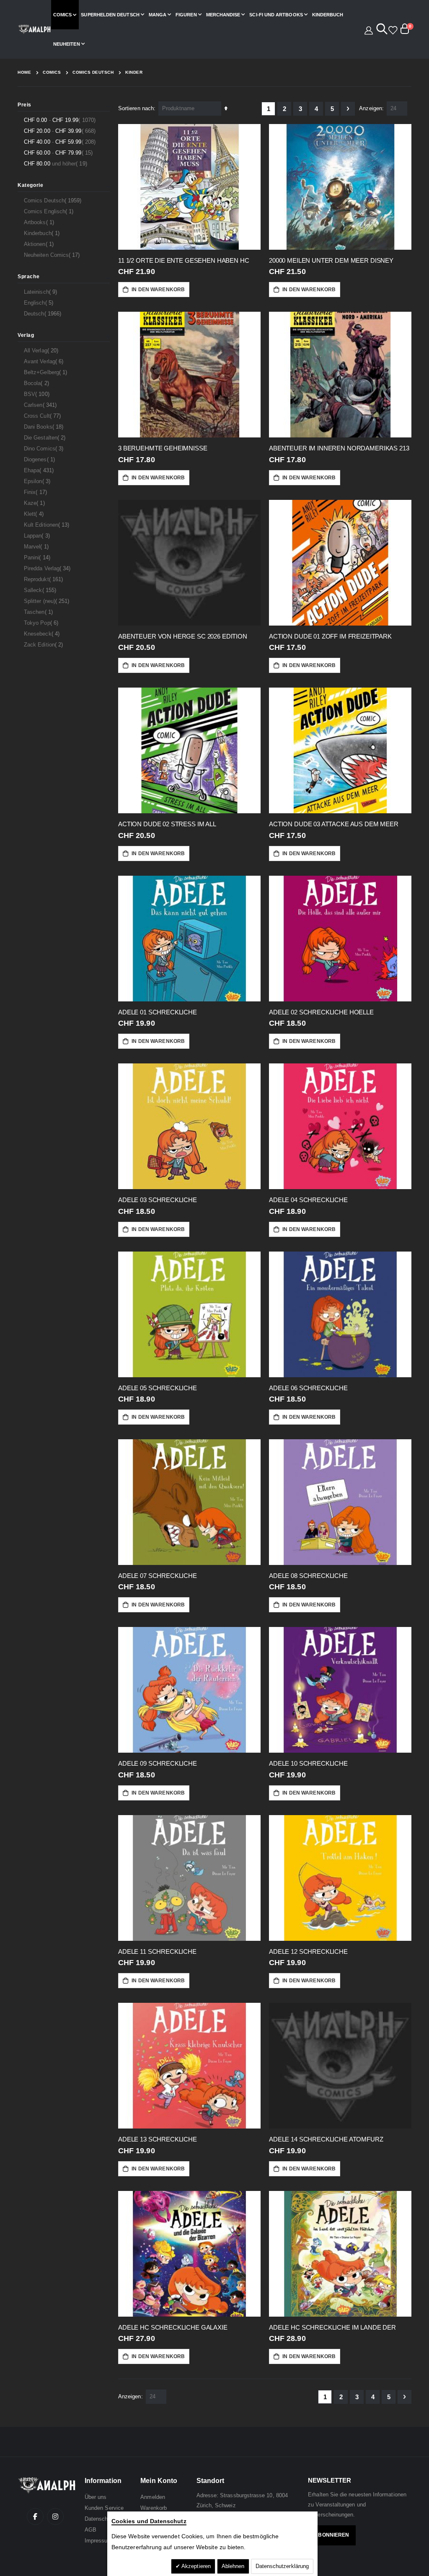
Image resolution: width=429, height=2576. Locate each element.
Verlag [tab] (26, 335)
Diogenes (40, 459)
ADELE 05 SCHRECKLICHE (158, 1388)
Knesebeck (43, 634)
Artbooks (40, 222)
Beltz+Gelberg (47, 372)
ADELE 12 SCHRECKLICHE (308, 1951)
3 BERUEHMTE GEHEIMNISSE (163, 448)
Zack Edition (44, 644)
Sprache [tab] (28, 277)
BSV (38, 394)
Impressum (98, 2541)
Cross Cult (43, 416)
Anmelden (153, 2497)
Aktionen (40, 244)
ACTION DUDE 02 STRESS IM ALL (167, 824)
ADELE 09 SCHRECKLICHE (158, 1763)
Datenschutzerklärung (282, 2566)
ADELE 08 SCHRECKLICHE (308, 1576)
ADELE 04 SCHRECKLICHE (308, 1200)
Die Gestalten (46, 437)
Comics (52, 72)
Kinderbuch (43, 233)
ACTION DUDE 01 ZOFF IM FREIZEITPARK (330, 636)
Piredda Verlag (48, 568)
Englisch (40, 303)
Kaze (35, 503)
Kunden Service (104, 2508)
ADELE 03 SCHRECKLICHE (158, 1200)
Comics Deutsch (93, 72)
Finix (36, 492)
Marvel (37, 546)
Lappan (38, 535)
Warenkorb (154, 2508)
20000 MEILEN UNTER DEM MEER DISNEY (331, 260)
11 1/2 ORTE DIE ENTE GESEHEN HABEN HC (183, 260)
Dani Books (45, 427)
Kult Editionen (48, 525)
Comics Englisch (50, 211)
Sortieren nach (136, 108)
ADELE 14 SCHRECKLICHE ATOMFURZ (326, 2139)
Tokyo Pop (42, 623)
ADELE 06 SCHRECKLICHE (308, 1388)
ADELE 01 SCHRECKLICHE (158, 1012)
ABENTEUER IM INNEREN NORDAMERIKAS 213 (339, 448)
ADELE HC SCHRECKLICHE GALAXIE (173, 2327)
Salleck (41, 590)
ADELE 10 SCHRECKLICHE (308, 1763)
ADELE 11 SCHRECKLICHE (157, 1951)
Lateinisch (41, 292)
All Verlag (42, 350)
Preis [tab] (25, 105)
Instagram (55, 2517)
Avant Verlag (45, 361)
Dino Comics (45, 448)
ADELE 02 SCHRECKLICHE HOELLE (321, 1012)
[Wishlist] (392, 29)
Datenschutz (100, 2519)
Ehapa (40, 470)
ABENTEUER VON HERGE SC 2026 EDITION (183, 636)
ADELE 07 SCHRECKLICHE (158, 1576)
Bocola (37, 383)
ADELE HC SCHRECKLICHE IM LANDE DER (332, 2327)
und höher (57, 163)
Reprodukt (44, 579)
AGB (90, 2530)
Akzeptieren (195, 2566)
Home (24, 72)
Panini (38, 557)
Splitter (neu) (48, 601)
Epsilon (38, 481)
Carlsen (41, 405)
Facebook (35, 2517)
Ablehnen (233, 2566)
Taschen (39, 612)
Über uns (96, 2497)
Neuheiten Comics (53, 255)
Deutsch (44, 313)
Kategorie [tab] (30, 185)
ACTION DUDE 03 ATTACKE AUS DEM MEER (334, 824)
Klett (35, 514)
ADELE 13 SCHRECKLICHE (158, 2139)
